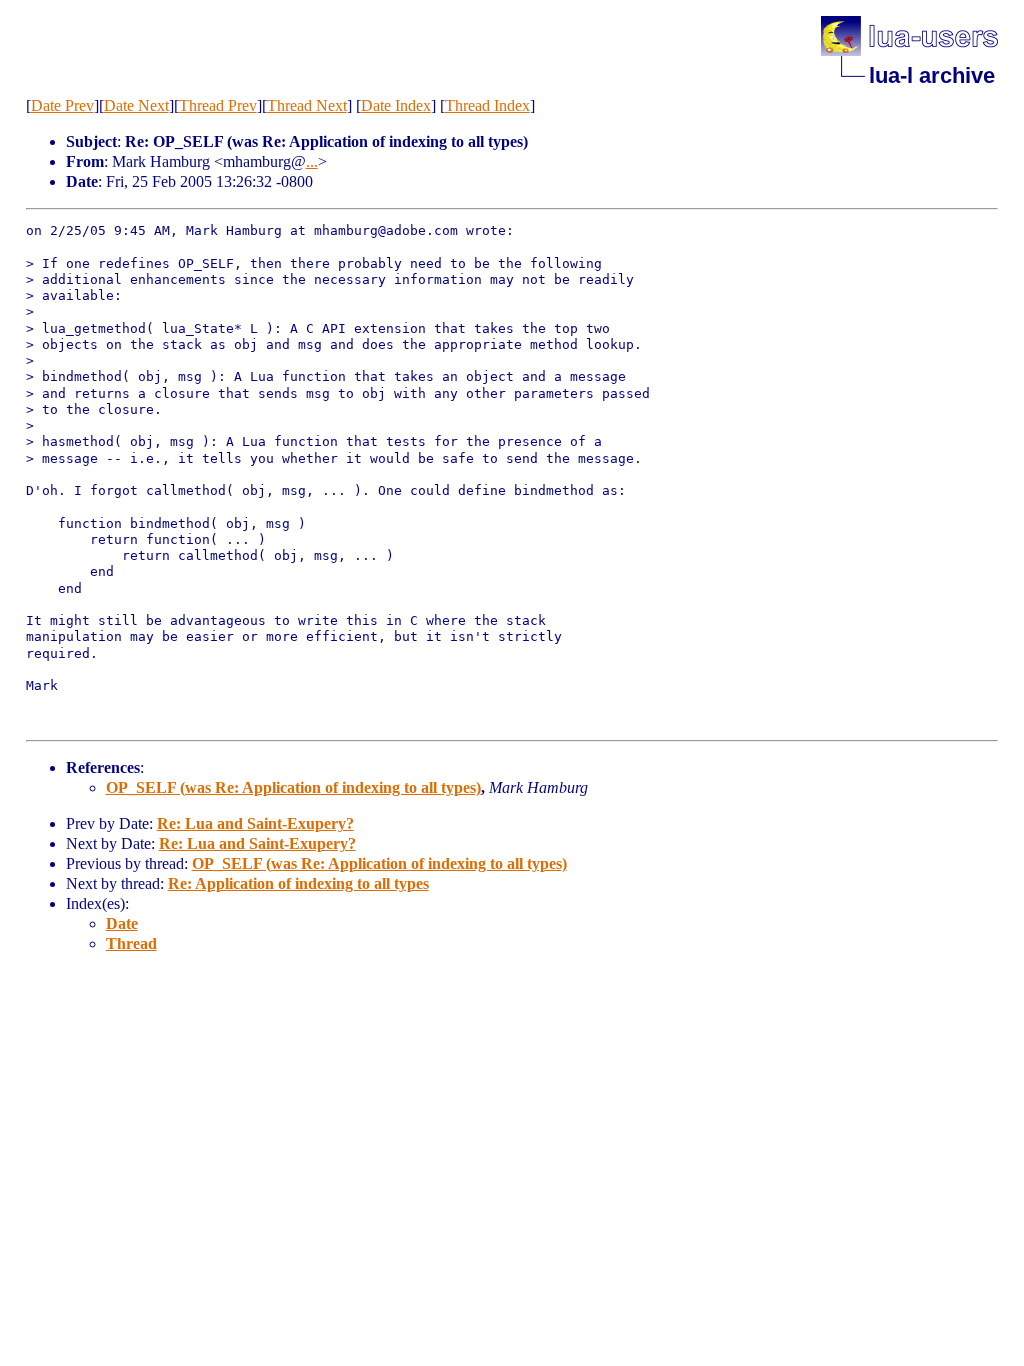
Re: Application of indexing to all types (298, 883)
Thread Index (487, 105)
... (312, 161)
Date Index (396, 105)
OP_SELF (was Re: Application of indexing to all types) (293, 787)
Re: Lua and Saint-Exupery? (255, 823)
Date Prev (62, 105)
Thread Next (307, 105)
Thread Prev (218, 105)
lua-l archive (932, 75)
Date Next (136, 105)
